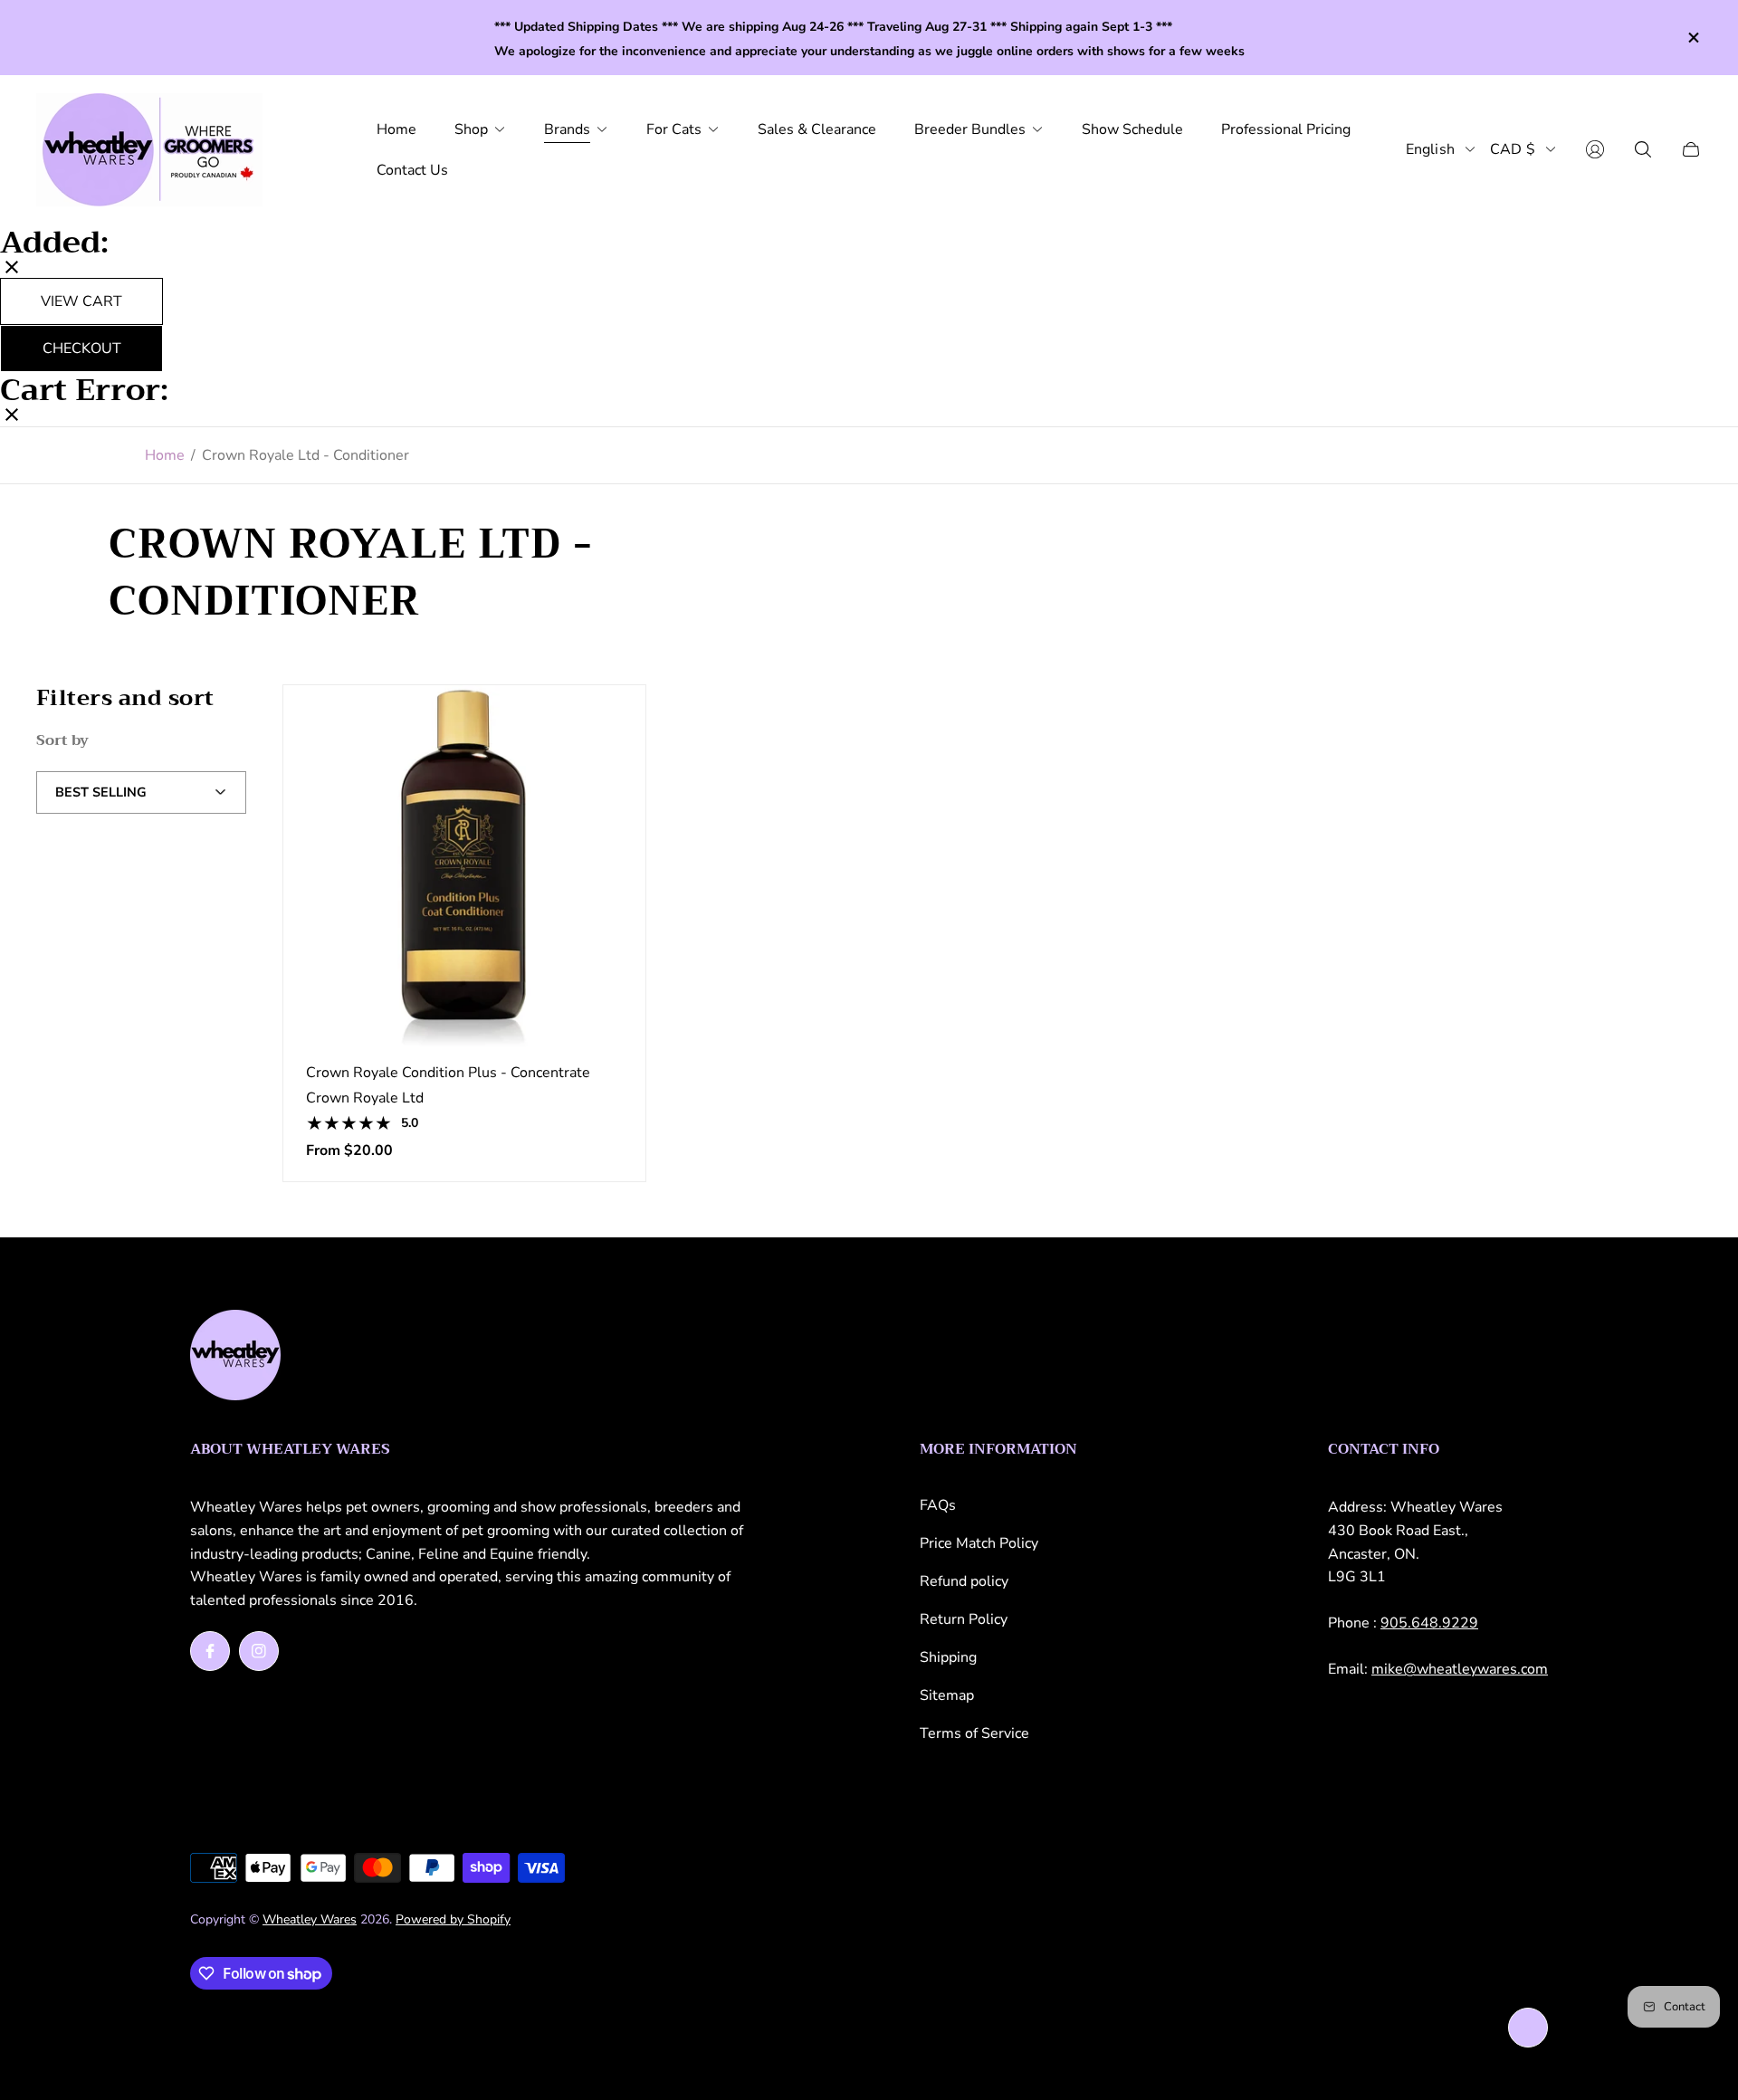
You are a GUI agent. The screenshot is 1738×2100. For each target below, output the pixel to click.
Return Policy (964, 1619)
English (1430, 149)
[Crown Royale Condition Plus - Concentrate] (464, 866)
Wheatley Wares (310, 1919)
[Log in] (1595, 149)
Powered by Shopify (453, 1919)
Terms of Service (974, 1733)
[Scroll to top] (1528, 2028)
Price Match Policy (979, 1543)
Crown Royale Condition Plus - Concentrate (448, 1073)
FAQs (938, 1505)
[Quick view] (604, 727)
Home (165, 455)
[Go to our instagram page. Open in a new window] (259, 1651)
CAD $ (1513, 149)
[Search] (1643, 149)
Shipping (948, 1657)
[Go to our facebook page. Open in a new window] (210, 1651)
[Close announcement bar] (1693, 38)
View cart (81, 301)
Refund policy (964, 1581)
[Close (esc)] (12, 269)
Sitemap (947, 1695)
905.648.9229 (1429, 1623)
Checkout (82, 348)
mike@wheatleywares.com (1460, 1669)
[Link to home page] (235, 1357)
